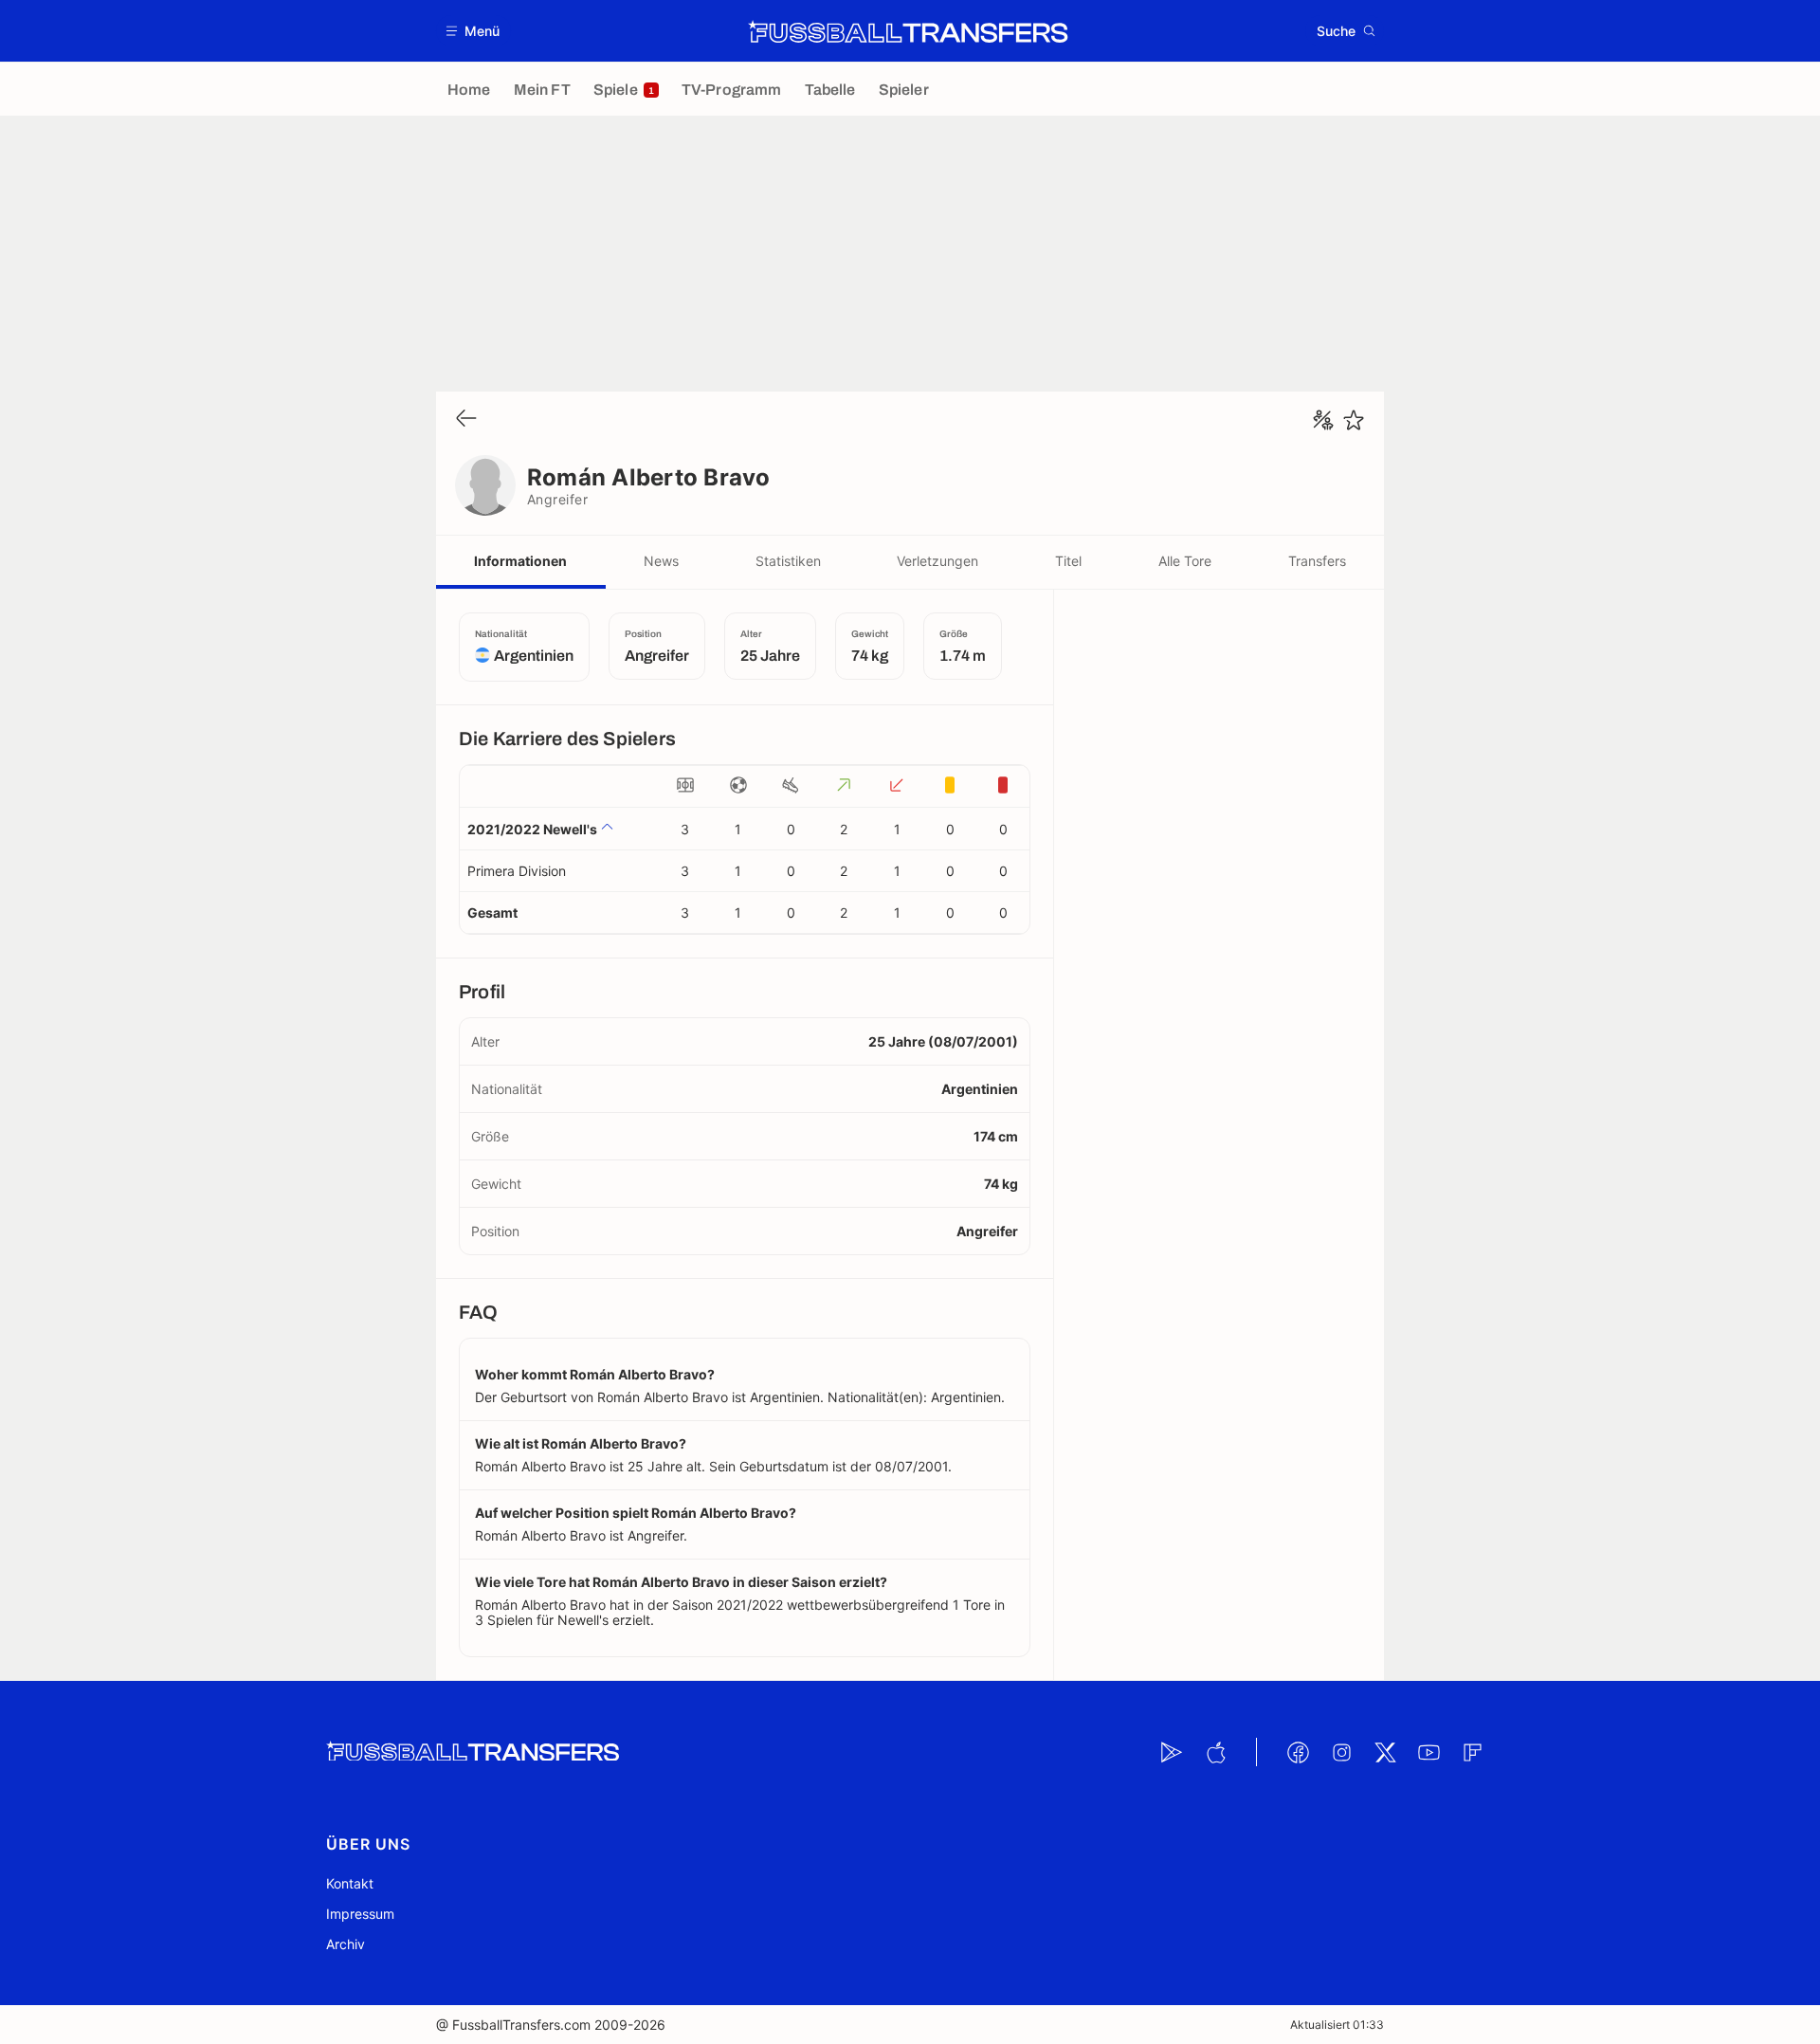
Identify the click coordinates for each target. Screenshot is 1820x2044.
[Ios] (1215, 1752)
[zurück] (466, 420)
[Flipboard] (1472, 1752)
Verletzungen (937, 561)
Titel (1068, 561)
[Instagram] (1341, 1752)
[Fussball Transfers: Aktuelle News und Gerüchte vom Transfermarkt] (908, 31)
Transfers (1317, 561)
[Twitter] (1385, 1752)
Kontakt (350, 1883)
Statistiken (788, 561)
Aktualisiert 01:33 (1337, 2025)
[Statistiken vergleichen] (1323, 420)
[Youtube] (1429, 1752)
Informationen (520, 561)
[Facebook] (1298, 1752)
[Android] (1172, 1752)
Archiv (346, 1944)
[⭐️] (1354, 420)
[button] (473, 31)
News (661, 561)
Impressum (360, 1914)
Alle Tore (1185, 561)
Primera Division (517, 871)
